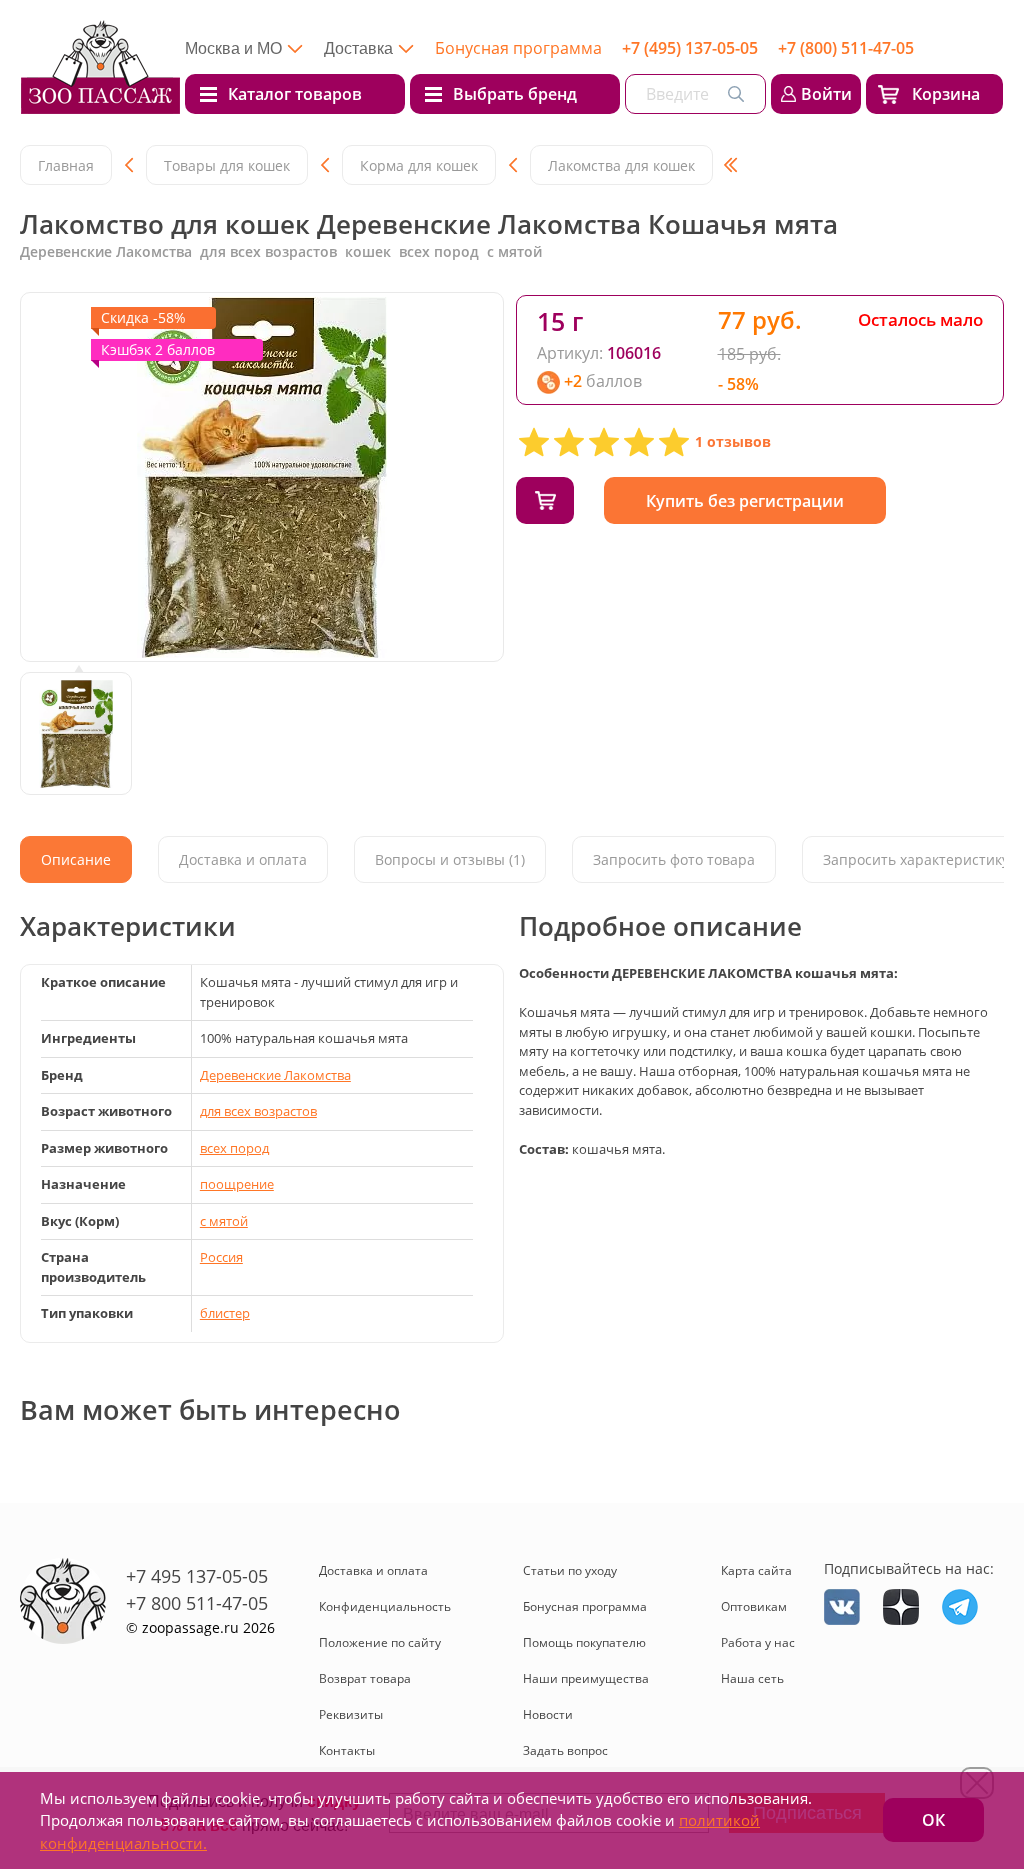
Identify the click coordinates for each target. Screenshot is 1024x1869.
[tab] (76, 859)
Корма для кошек (419, 165)
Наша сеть (752, 1678)
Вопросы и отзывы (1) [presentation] (450, 859)
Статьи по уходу (570, 1570)
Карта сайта (756, 1570)
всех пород (234, 1148)
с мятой (224, 1221)
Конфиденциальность (385, 1606)
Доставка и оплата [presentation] (243, 859)
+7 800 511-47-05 (197, 1603)
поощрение (237, 1184)
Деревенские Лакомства (275, 1075)
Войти (826, 94)
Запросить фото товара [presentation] (674, 859)
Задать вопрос (565, 1750)
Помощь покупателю (584, 1642)
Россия (221, 1257)
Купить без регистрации (745, 501)
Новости (548, 1714)
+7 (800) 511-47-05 (846, 48)
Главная (66, 165)
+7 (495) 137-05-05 (690, 48)
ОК (933, 1820)
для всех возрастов (258, 1111)
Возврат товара (365, 1678)
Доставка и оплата (373, 1570)
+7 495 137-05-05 (197, 1576)
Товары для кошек (227, 165)
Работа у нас (758, 1642)
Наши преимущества (586, 1678)
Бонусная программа (518, 48)
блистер (225, 1313)
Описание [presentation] (76, 859)
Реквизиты (351, 1714)
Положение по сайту (380, 1642)
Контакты (347, 1750)
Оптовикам (754, 1606)
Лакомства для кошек (621, 165)
